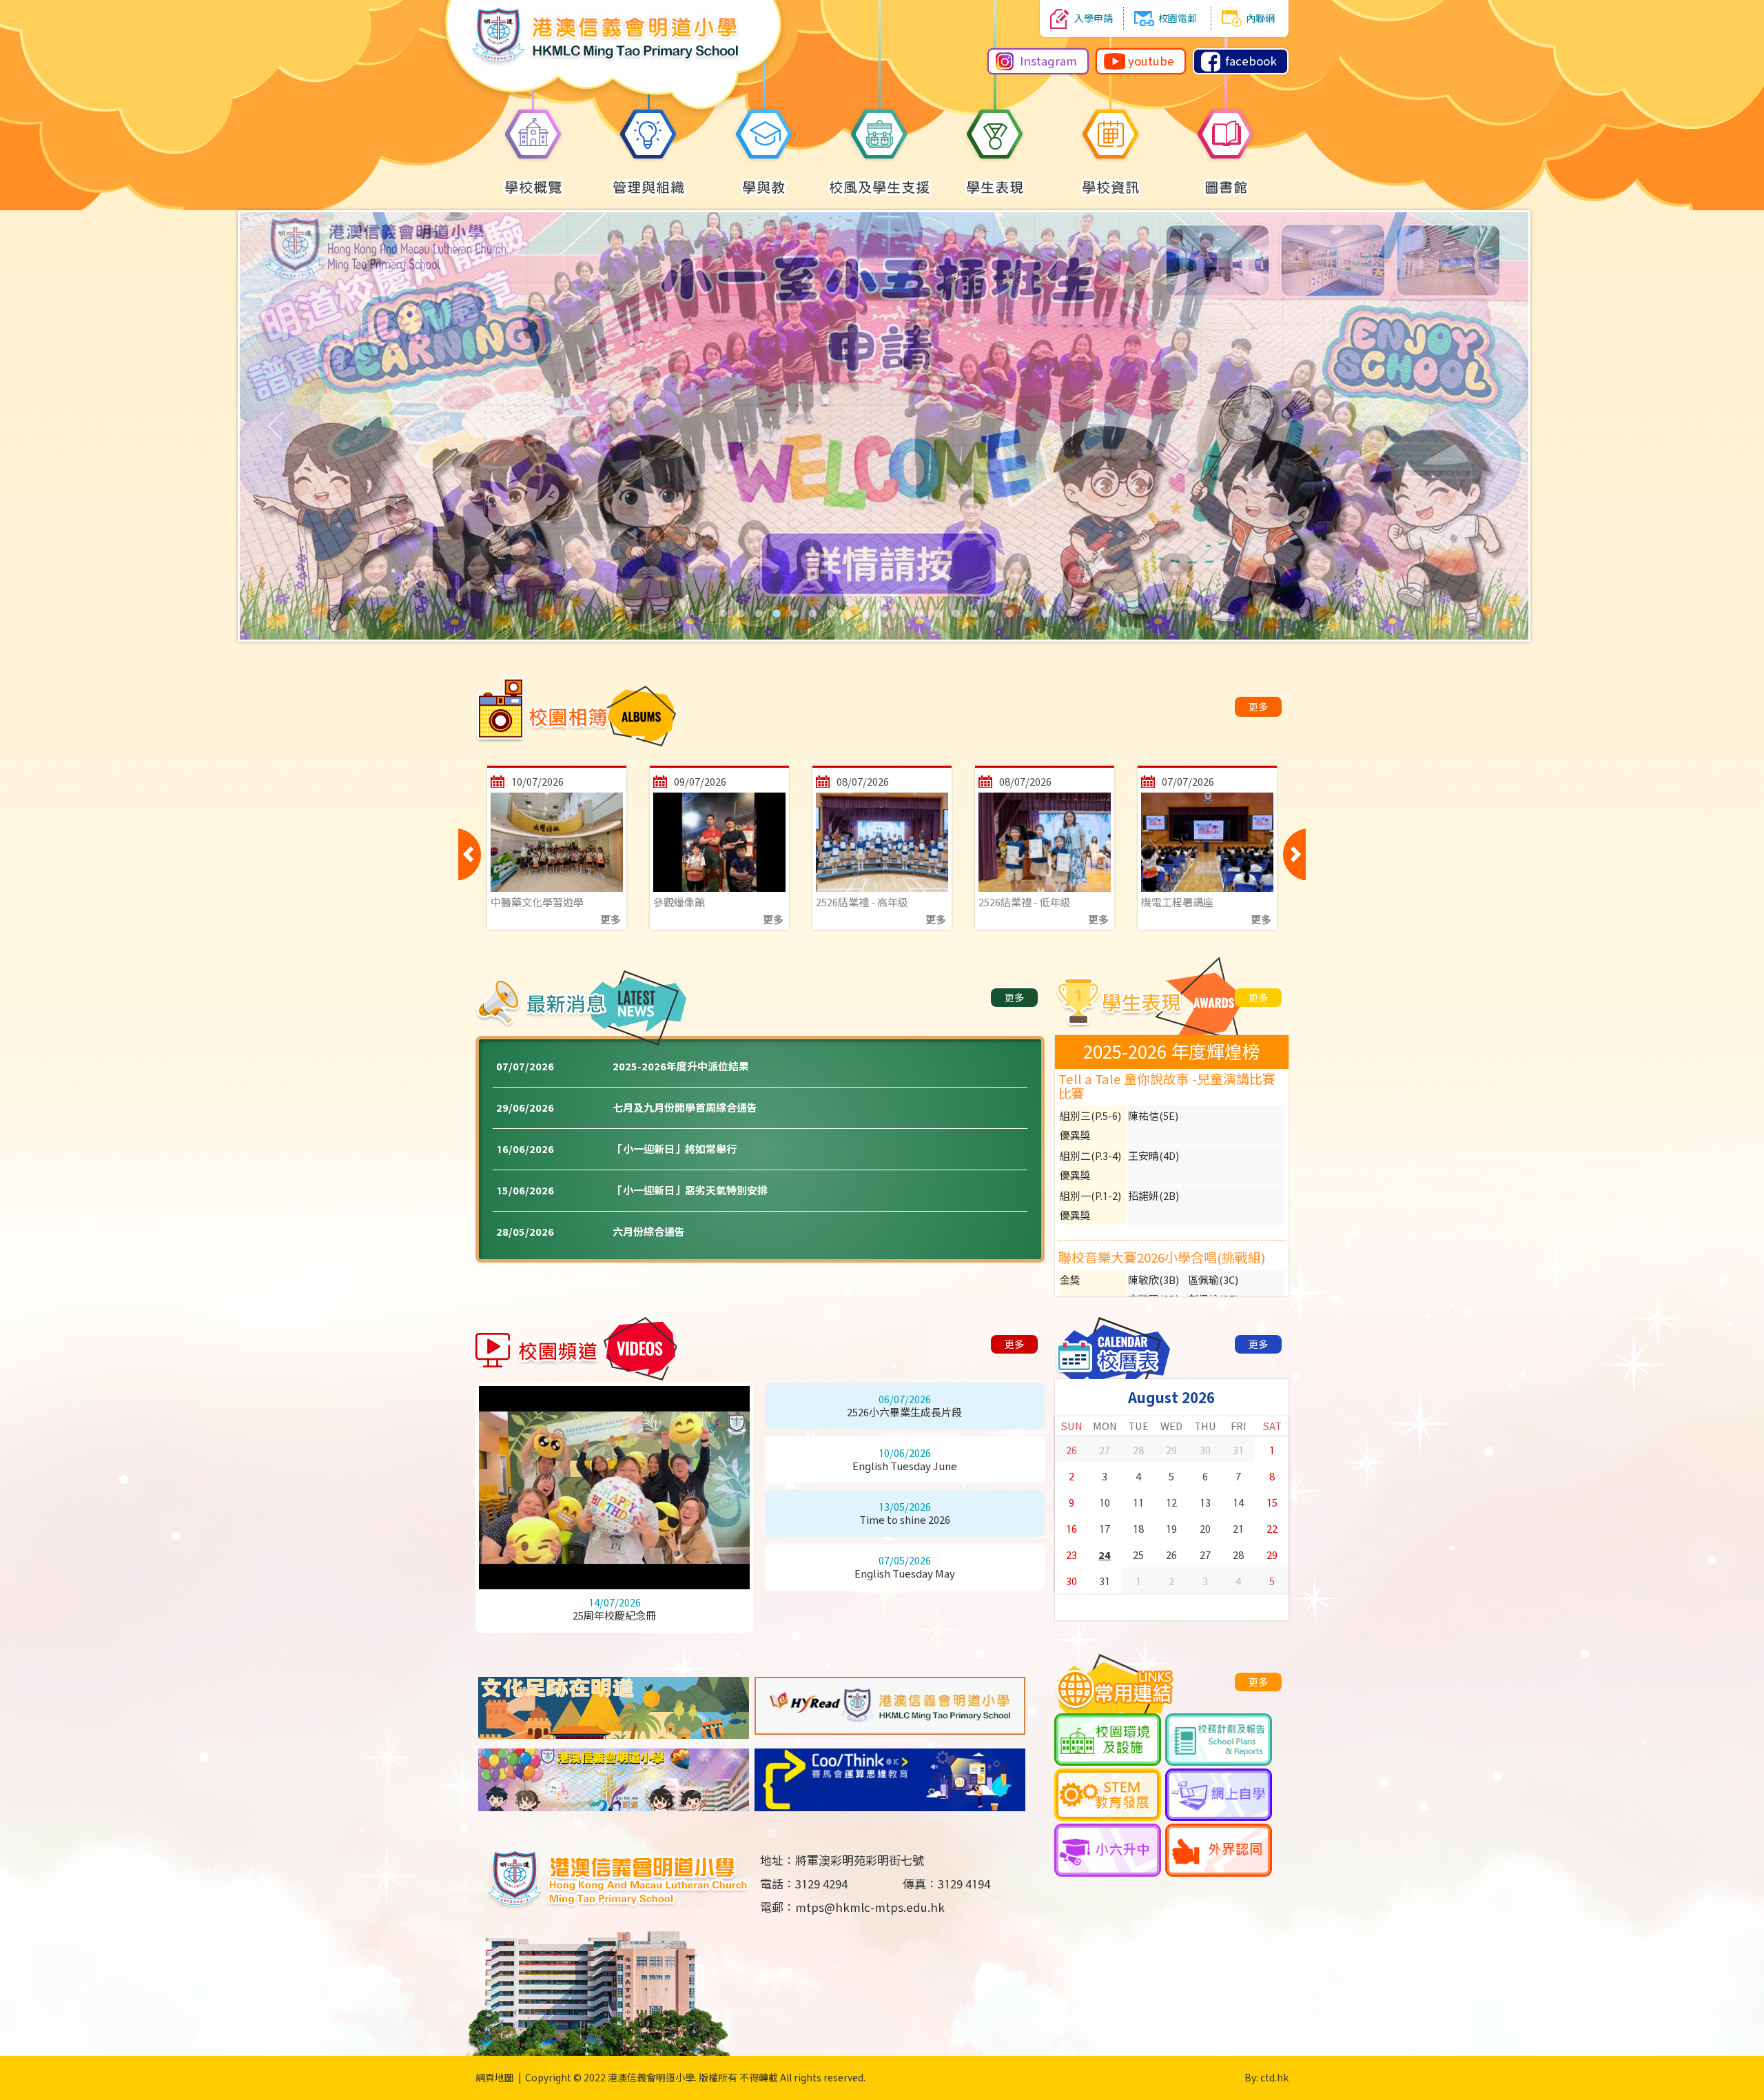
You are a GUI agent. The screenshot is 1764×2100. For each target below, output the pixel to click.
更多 (1258, 707)
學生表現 (995, 187)
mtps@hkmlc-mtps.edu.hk (870, 1908)
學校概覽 (533, 187)
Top (1729, 2039)
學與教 (764, 187)
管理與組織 (649, 187)
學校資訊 (1111, 187)
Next (1294, 854)
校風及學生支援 (880, 187)
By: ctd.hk (1266, 2078)
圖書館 (1226, 187)
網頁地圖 (495, 2078)
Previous (470, 854)
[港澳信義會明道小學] (614, 119)
